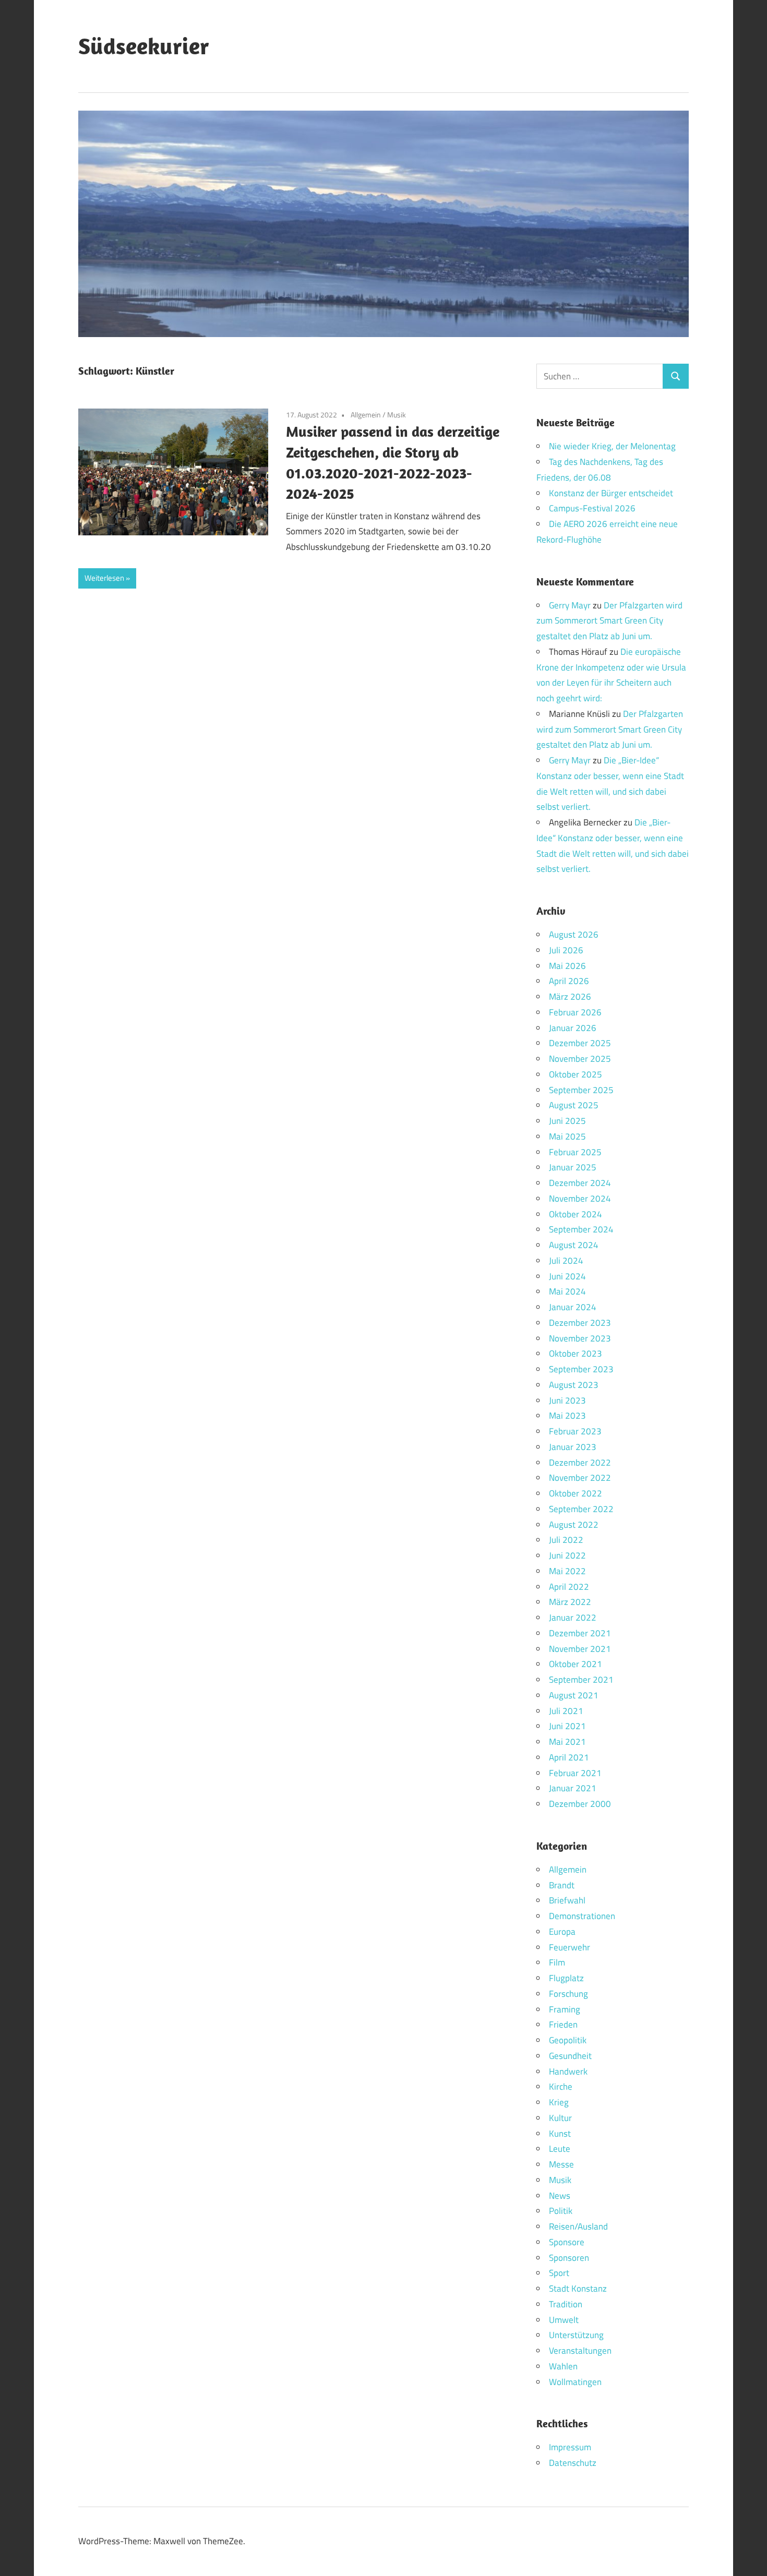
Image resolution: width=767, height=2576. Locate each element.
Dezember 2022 (580, 1463)
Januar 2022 (573, 1618)
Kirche (561, 2087)
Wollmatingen (575, 2382)
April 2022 (569, 1587)
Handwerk (568, 2071)
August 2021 (574, 1695)
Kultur (560, 2118)
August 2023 (574, 1385)
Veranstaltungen (580, 2351)
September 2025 (581, 1090)
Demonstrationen (582, 1916)
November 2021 (580, 1649)
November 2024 (580, 1199)
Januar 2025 (573, 1167)
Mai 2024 (567, 1291)
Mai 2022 (567, 1571)
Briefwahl (567, 1900)
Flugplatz (566, 1978)
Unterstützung (576, 2335)
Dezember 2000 (580, 1804)
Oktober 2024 (576, 1214)
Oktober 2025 (576, 1074)
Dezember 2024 (580, 1183)
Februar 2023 (575, 1431)
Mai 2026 (567, 966)
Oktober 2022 (576, 1493)
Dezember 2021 (580, 1633)
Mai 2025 (567, 1136)
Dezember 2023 (580, 1323)
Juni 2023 (567, 1400)
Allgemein (366, 415)
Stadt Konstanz (578, 2289)
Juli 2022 (566, 1540)
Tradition (566, 2304)
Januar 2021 (573, 1788)
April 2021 (569, 1757)
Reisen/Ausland (578, 2226)
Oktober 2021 (576, 1664)
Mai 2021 (567, 1742)
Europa (562, 1932)
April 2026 (569, 981)
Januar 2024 (573, 1307)
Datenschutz (573, 2463)
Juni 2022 (567, 1555)
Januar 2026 (573, 1028)
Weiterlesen (104, 578)
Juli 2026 (566, 950)
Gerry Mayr (570, 605)
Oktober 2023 (576, 1353)
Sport (559, 2273)
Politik (561, 2211)
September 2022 (581, 1509)
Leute (560, 2149)
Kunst (560, 2134)
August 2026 (574, 934)
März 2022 (570, 1602)
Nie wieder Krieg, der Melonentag (612, 446)
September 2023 (581, 1369)
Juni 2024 (567, 1276)
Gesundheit (570, 2056)
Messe (561, 2164)
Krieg (559, 2102)
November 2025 (580, 1059)
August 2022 (574, 1525)
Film (557, 1962)
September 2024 (581, 1229)
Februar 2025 (575, 1152)
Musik (397, 415)
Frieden (563, 2024)
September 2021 (581, 1680)
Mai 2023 (567, 1416)
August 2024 (574, 1245)
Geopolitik (568, 2040)
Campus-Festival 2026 (592, 508)
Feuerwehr (570, 1947)
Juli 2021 (566, 1711)
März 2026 (570, 997)
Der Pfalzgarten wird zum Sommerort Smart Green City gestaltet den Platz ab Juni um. (609, 621)
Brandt (562, 1885)
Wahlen (563, 2366)
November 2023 (580, 1338)
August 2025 (574, 1105)
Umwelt (564, 2320)
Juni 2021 (567, 1726)
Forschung (568, 1994)
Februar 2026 (575, 1012)
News (560, 2196)
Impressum (570, 2447)
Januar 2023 (573, 1447)
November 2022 (580, 1478)
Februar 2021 (575, 1773)
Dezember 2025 (580, 1043)
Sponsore (567, 2242)
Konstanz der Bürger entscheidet (611, 493)
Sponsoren (569, 2258)
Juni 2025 (567, 1121)
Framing (565, 2009)
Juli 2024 (566, 1261)
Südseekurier (144, 46)
